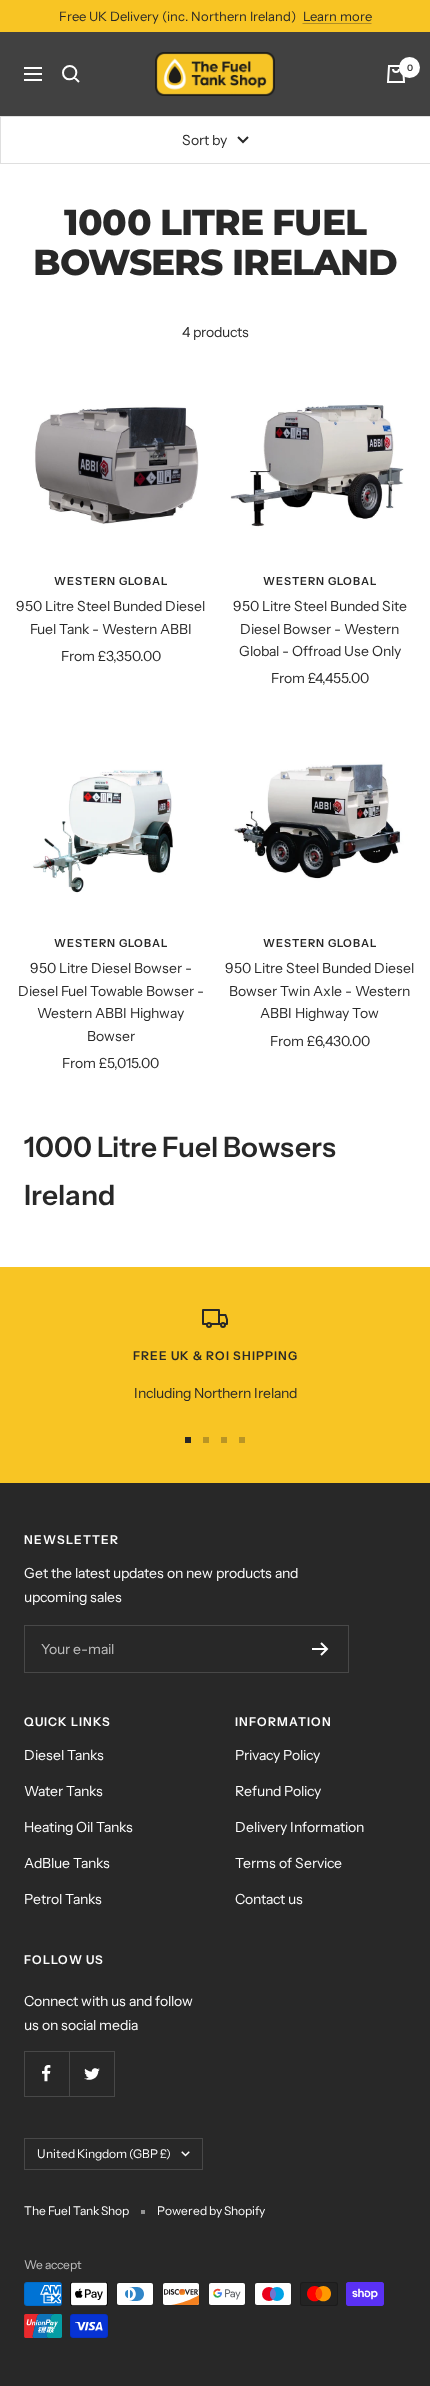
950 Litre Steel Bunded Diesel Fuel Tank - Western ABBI (110, 617)
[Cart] (396, 74)
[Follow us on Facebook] (46, 2073)
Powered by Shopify (211, 2210)
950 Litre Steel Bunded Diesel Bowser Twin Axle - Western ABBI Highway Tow (319, 990)
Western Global (111, 581)
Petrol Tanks (63, 1899)
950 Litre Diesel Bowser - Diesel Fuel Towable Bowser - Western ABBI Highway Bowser (111, 1001)
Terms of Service (288, 1863)
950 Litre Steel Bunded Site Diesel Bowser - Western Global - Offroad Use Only (320, 628)
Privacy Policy (277, 1755)
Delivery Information (299, 1827)
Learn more (337, 16)
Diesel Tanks (64, 1755)
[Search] (71, 74)
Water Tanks (63, 1791)
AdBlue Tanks (67, 1863)
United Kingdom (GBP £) (104, 2153)
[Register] (320, 1649)
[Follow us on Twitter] (91, 2073)
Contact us (269, 1899)
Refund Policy (278, 1791)
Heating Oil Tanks (78, 1827)
